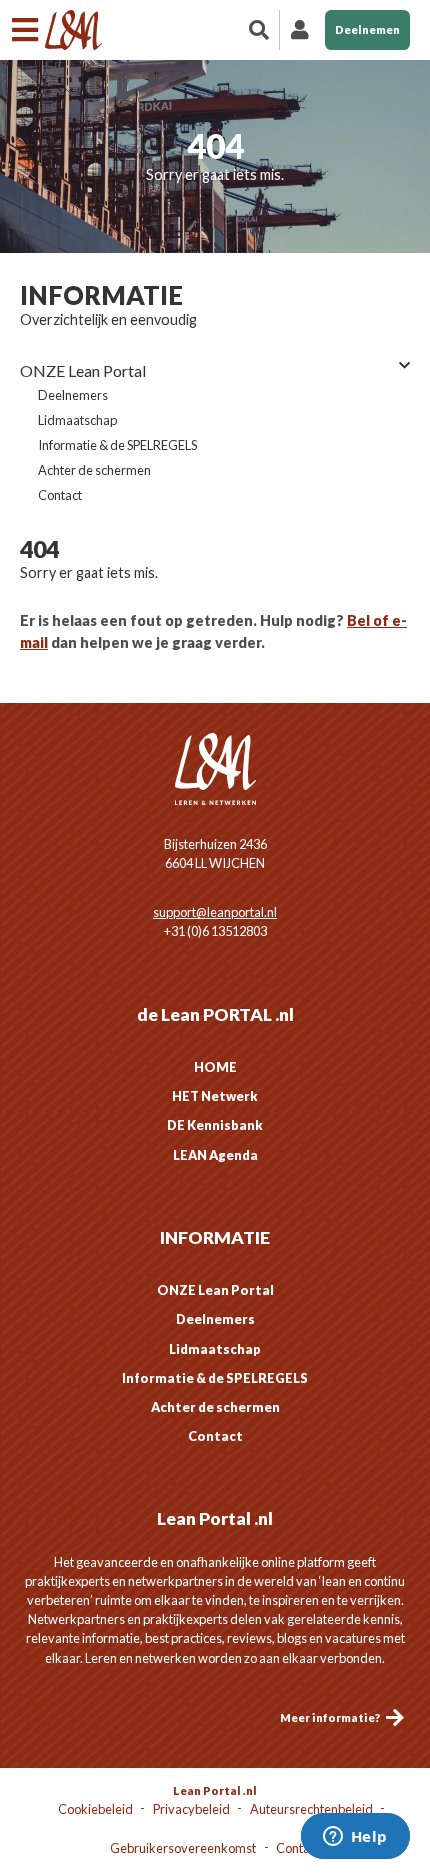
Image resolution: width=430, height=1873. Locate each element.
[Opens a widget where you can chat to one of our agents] (355, 1838)
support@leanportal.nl (215, 912)
